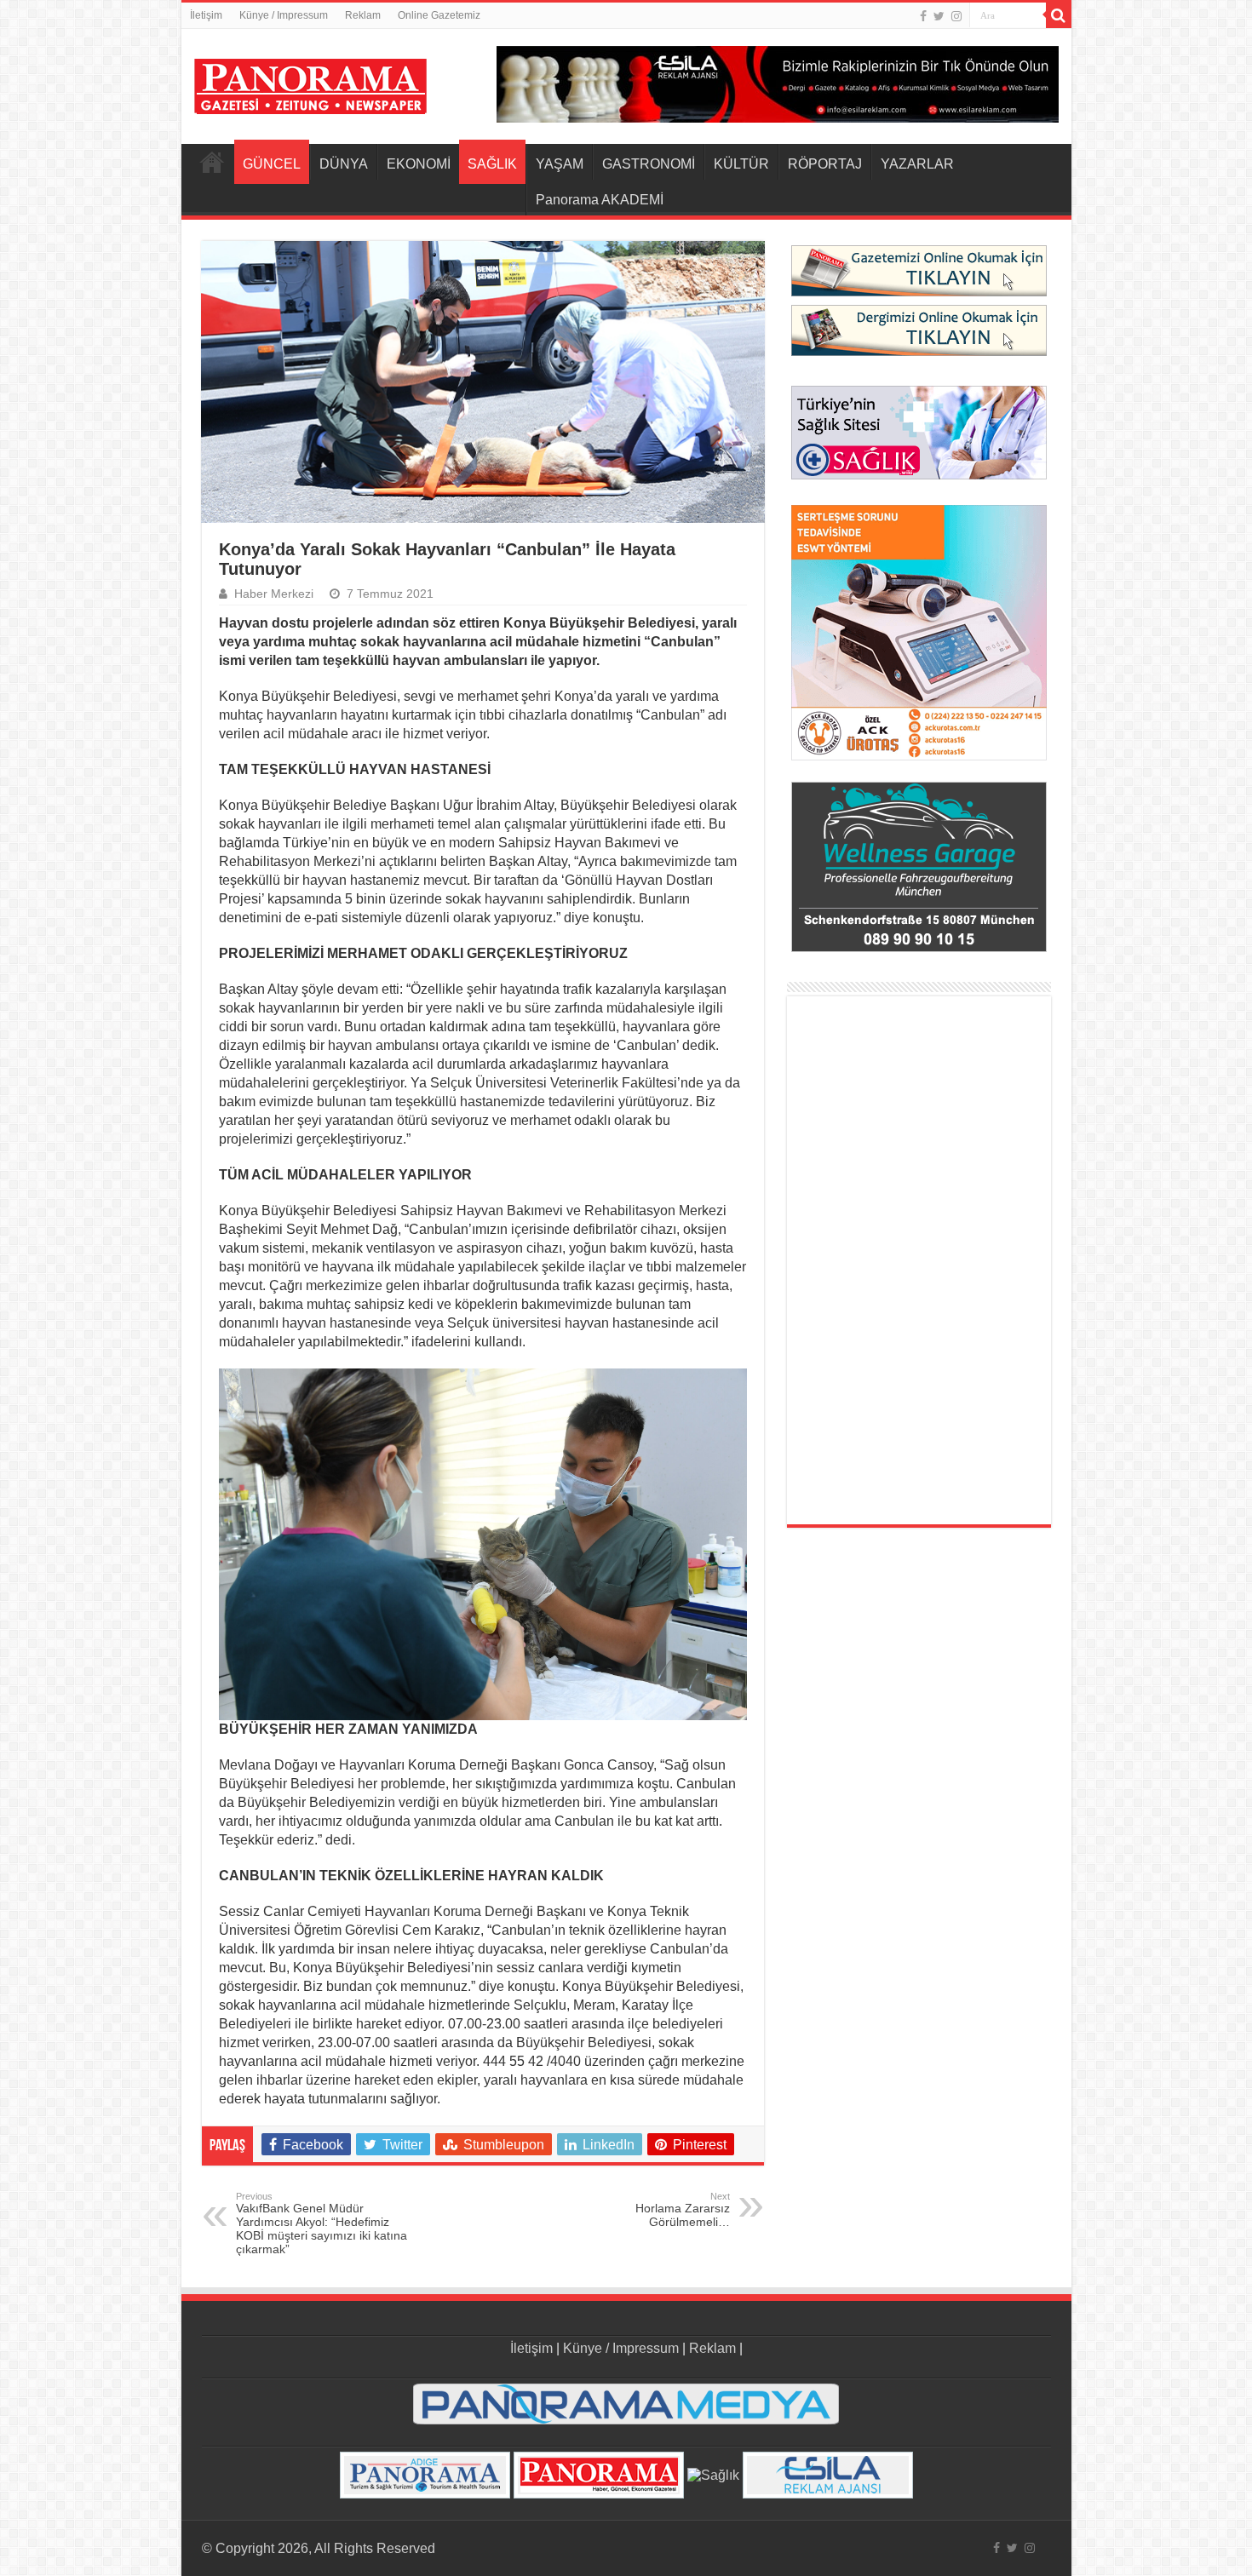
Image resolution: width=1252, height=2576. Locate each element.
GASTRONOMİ (649, 164)
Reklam (363, 15)
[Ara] (1059, 15)
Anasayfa (212, 162)
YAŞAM (560, 164)
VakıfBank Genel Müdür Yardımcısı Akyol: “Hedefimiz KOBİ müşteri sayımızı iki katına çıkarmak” (322, 2223)
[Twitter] (939, 16)
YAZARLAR (917, 164)
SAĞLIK (492, 164)
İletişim (206, 15)
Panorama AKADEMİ (600, 200)
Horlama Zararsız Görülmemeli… (683, 2210)
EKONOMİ (419, 164)
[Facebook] (923, 16)
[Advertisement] (919, 1260)
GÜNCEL (272, 164)
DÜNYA (344, 164)
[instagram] (956, 16)
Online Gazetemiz (439, 15)
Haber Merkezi (274, 594)
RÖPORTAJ (825, 164)
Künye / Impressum (284, 15)
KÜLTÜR (741, 164)
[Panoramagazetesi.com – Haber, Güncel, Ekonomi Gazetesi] (310, 83)
